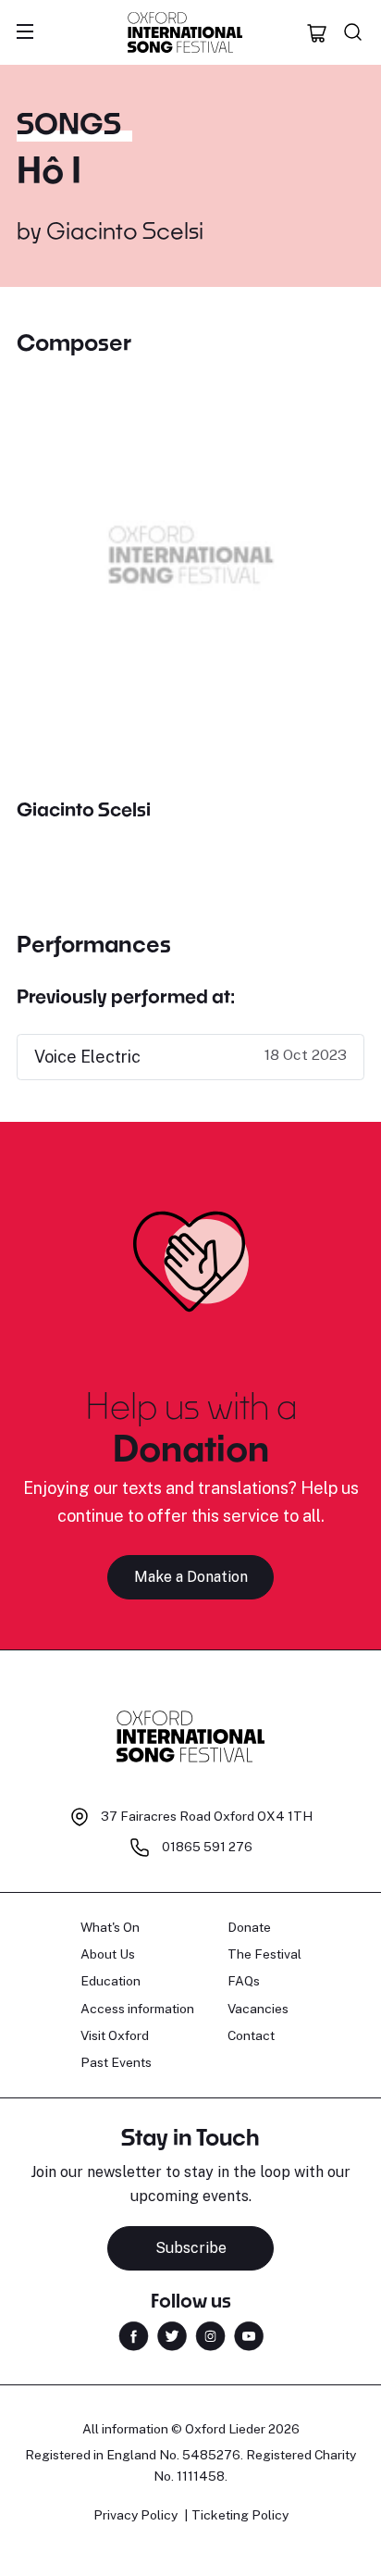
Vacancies (258, 2009)
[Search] (353, 32)
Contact (251, 2035)
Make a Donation (191, 1577)
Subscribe (191, 2248)
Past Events (116, 2062)
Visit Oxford (115, 2035)
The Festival (264, 1954)
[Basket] (317, 32)
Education (111, 1981)
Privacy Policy (135, 2515)
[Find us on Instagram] (210, 2335)
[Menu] (25, 32)
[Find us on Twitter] (172, 2335)
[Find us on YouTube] (249, 2335)
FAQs (244, 1981)
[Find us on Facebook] (134, 2335)
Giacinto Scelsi (125, 230)
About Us (108, 1954)
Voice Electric (87, 1057)
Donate (249, 1927)
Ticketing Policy (240, 2515)
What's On (110, 1927)
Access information (137, 2009)
